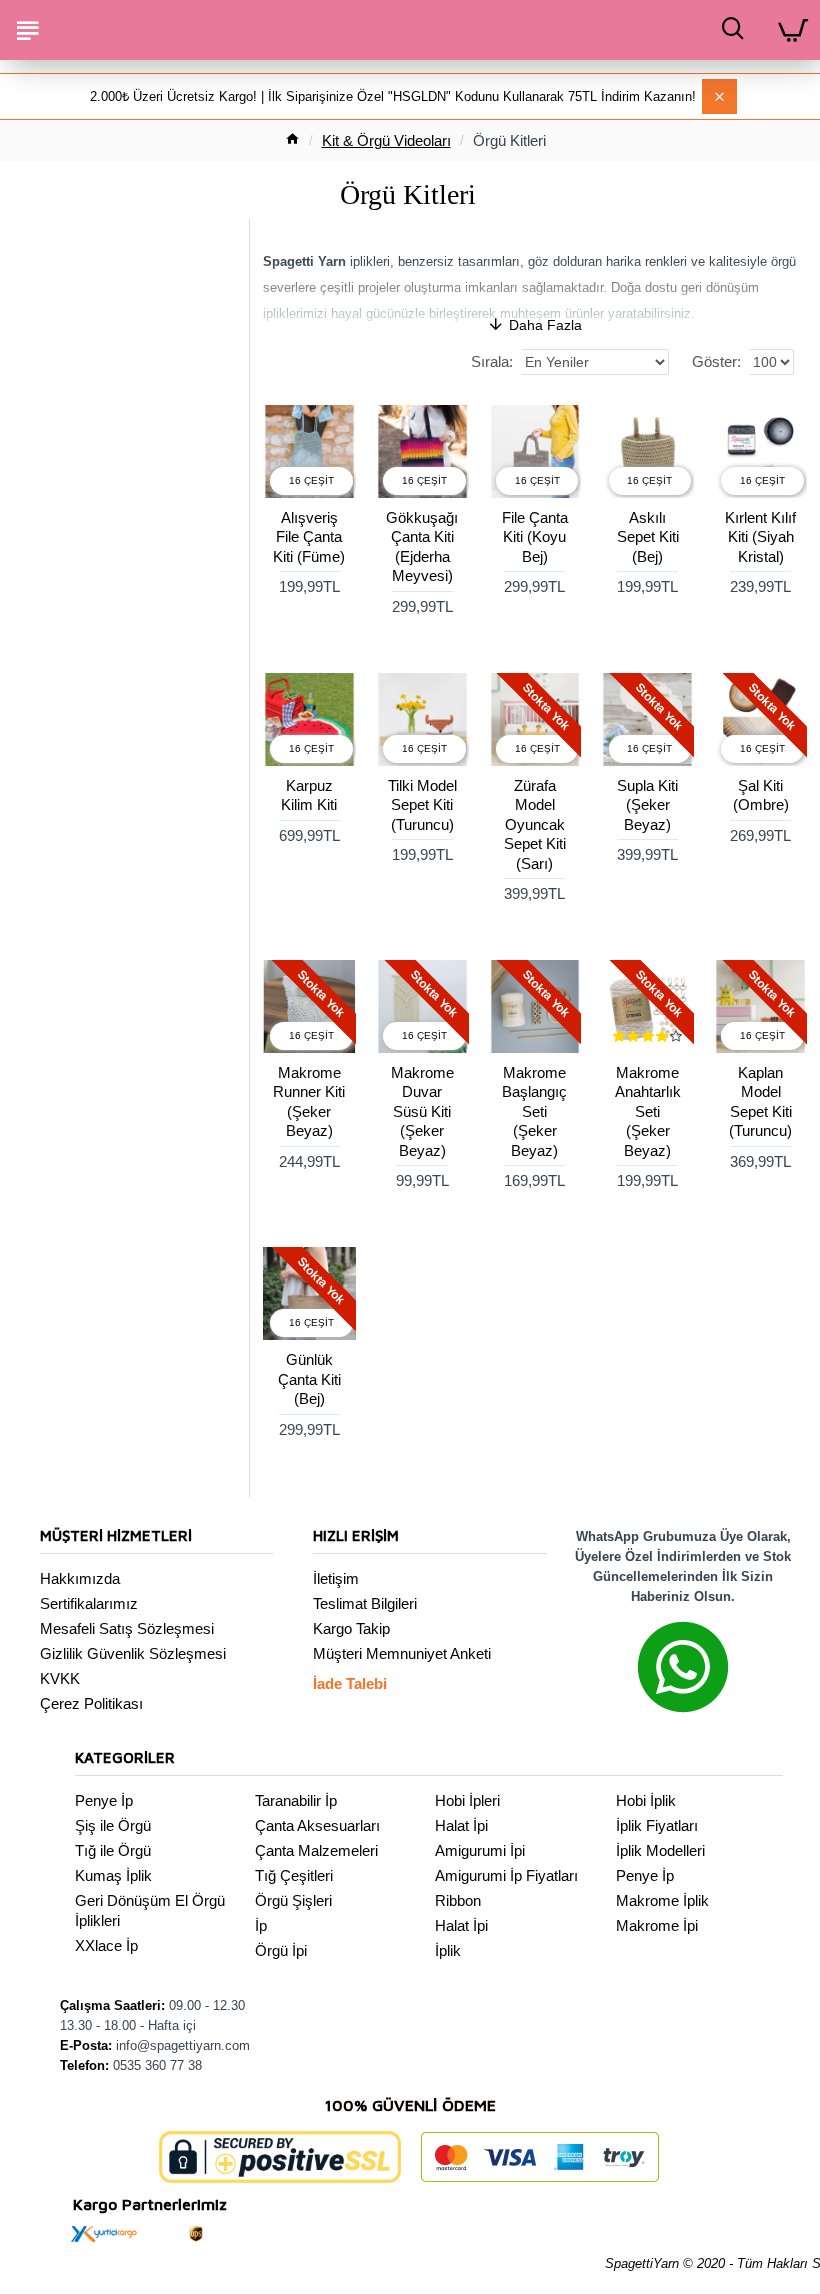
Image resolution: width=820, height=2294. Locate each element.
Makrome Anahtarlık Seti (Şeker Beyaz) (648, 1111)
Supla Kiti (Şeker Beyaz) (647, 805)
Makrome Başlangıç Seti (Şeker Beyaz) (534, 1111)
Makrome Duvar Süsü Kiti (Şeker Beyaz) (422, 1111)
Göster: (716, 361)
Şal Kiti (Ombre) (761, 795)
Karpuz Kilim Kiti (309, 795)
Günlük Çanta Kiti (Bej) (309, 1379)
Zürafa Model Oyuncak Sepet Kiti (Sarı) (535, 824)
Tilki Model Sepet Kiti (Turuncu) (422, 805)
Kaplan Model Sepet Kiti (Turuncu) (760, 1102)
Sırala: (492, 361)
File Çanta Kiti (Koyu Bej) (535, 537)
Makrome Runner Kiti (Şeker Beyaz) (309, 1102)
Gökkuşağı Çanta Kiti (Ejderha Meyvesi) (422, 547)
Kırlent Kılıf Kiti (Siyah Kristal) (760, 537)
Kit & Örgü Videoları (386, 140)
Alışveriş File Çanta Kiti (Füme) (309, 537)
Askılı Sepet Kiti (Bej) (648, 537)
